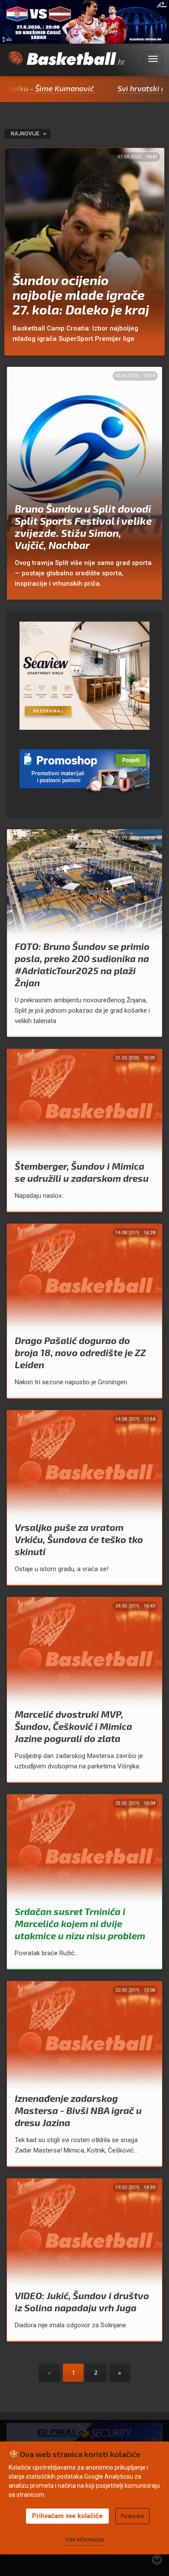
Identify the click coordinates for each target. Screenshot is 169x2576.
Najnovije (26, 134)
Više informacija (84, 2540)
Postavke (132, 2516)
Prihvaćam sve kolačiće (67, 2516)
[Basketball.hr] (66, 64)
